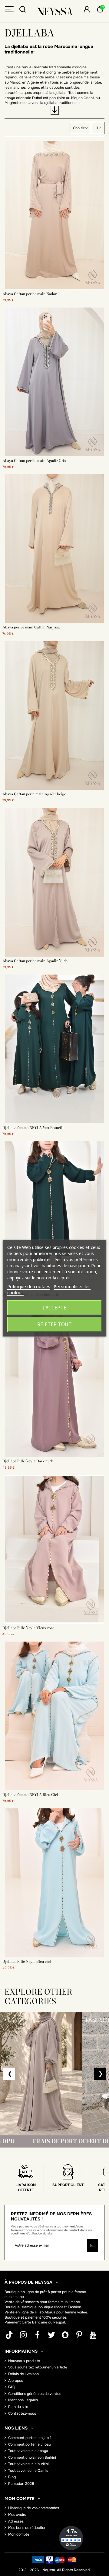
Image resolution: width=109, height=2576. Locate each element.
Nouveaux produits (24, 2361)
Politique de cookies (29, 1286)
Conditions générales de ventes (35, 2394)
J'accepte (55, 1308)
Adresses (16, 2521)
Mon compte (19, 2534)
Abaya (50, 2312)
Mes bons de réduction (27, 2528)
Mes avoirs (17, 2515)
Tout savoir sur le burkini (28, 2464)
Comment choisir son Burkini (32, 2457)
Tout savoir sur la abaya (28, 2451)
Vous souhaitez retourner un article (38, 2367)
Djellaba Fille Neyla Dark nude (28, 1461)
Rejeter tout (54, 1324)
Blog (12, 2477)
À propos (16, 2381)
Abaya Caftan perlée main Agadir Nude (35, 961)
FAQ (12, 2387)
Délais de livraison (23, 2374)
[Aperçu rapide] (54, 287)
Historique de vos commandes (34, 2508)
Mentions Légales (23, 2400)
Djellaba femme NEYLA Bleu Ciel (30, 1795)
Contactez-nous (22, 2413)
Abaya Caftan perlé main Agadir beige (34, 794)
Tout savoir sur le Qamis (28, 2471)
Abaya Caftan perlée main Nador (30, 294)
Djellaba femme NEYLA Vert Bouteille (34, 1128)
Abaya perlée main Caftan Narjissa (31, 627)
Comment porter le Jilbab (30, 2444)
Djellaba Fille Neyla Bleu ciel (27, 1961)
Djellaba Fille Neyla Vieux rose (28, 1628)
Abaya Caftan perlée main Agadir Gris (34, 461)
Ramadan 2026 (21, 2484)
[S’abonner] (92, 2245)
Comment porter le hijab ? (30, 2438)
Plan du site (18, 2407)
